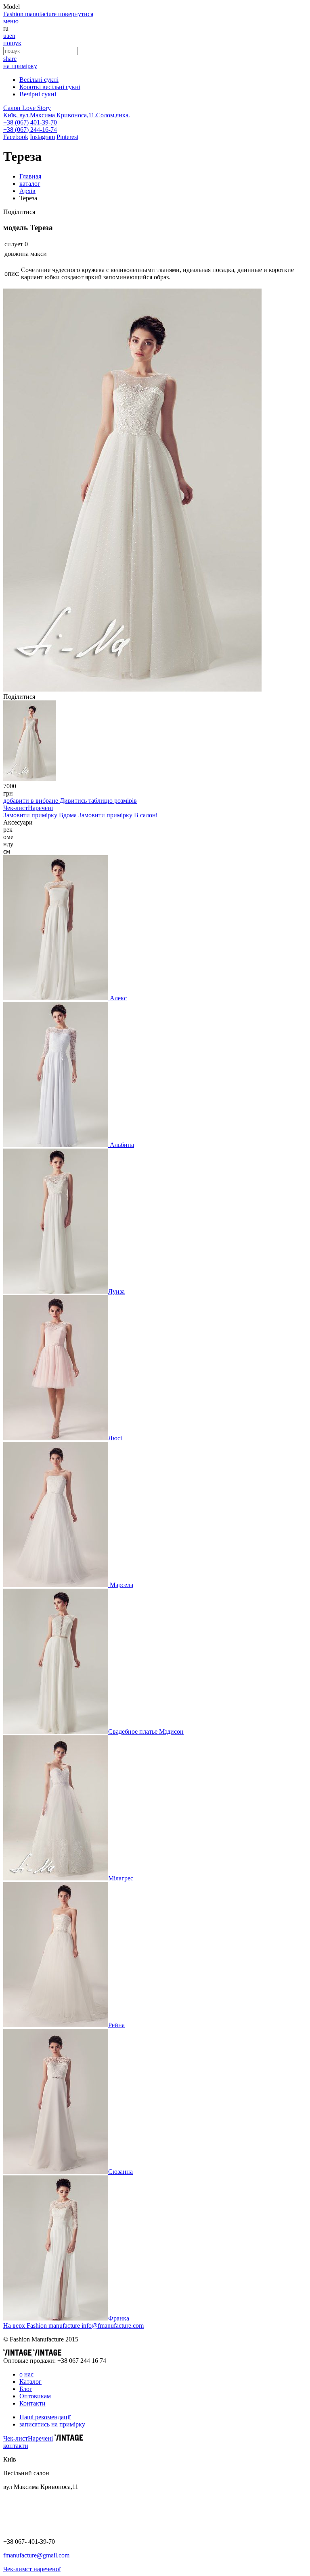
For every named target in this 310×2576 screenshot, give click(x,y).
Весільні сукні (39, 80)
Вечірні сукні (38, 94)
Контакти (32, 2403)
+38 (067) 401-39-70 (30, 122)
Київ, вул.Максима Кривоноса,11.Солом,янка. (67, 115)
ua (6, 36)
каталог (30, 184)
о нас (26, 2374)
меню (11, 21)
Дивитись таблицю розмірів (98, 801)
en (12, 36)
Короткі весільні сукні (50, 87)
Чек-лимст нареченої (32, 2569)
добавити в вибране (31, 801)
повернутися (76, 14)
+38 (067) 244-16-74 (30, 130)
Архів (27, 191)
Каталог (30, 2382)
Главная (30, 176)
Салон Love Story (27, 108)
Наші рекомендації (45, 2417)
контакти (16, 2446)
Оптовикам (35, 2396)
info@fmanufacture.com (113, 2326)
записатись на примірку (52, 2424)
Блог (26, 2389)
